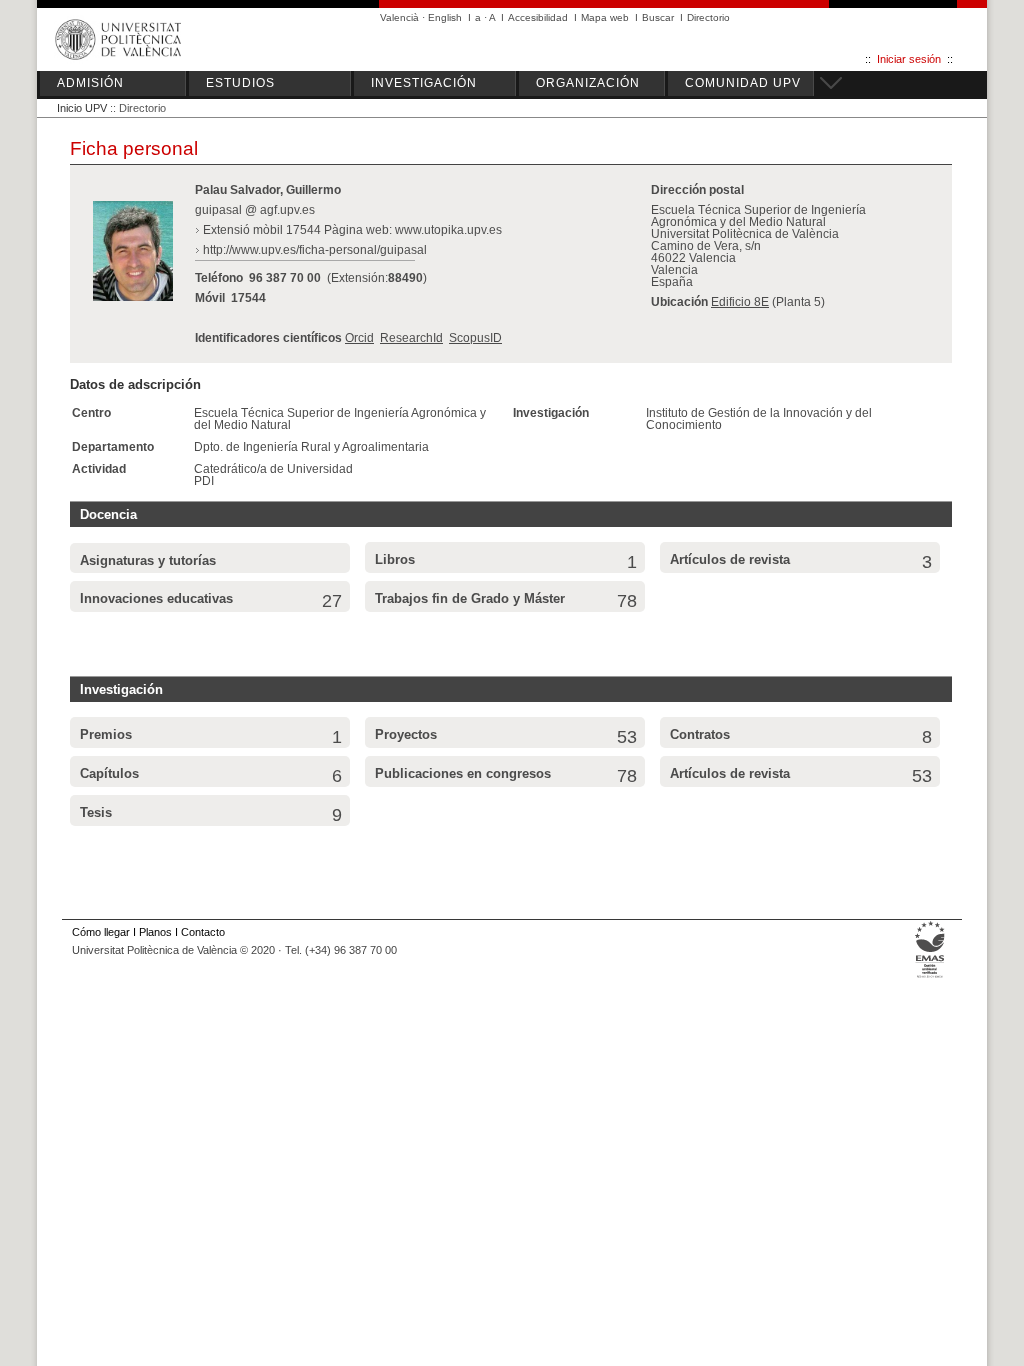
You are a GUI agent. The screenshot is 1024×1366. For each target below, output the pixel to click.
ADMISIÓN (90, 83)
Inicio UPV (82, 108)
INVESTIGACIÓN (424, 83)
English (445, 17)
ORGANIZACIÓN (588, 83)
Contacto (203, 932)
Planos (155, 932)
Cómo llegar (101, 932)
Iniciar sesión (909, 59)
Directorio (708, 17)
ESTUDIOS (240, 83)
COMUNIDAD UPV (743, 83)
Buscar (658, 17)
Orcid (359, 338)
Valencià (399, 17)
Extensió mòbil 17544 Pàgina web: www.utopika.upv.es (352, 230)
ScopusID (475, 338)
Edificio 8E (740, 302)
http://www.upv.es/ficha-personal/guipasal (315, 250)
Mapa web (605, 17)
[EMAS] (930, 977)
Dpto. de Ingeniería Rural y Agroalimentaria (311, 447)
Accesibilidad (538, 17)
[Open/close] (828, 80)
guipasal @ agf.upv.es (255, 210)
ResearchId (411, 338)
